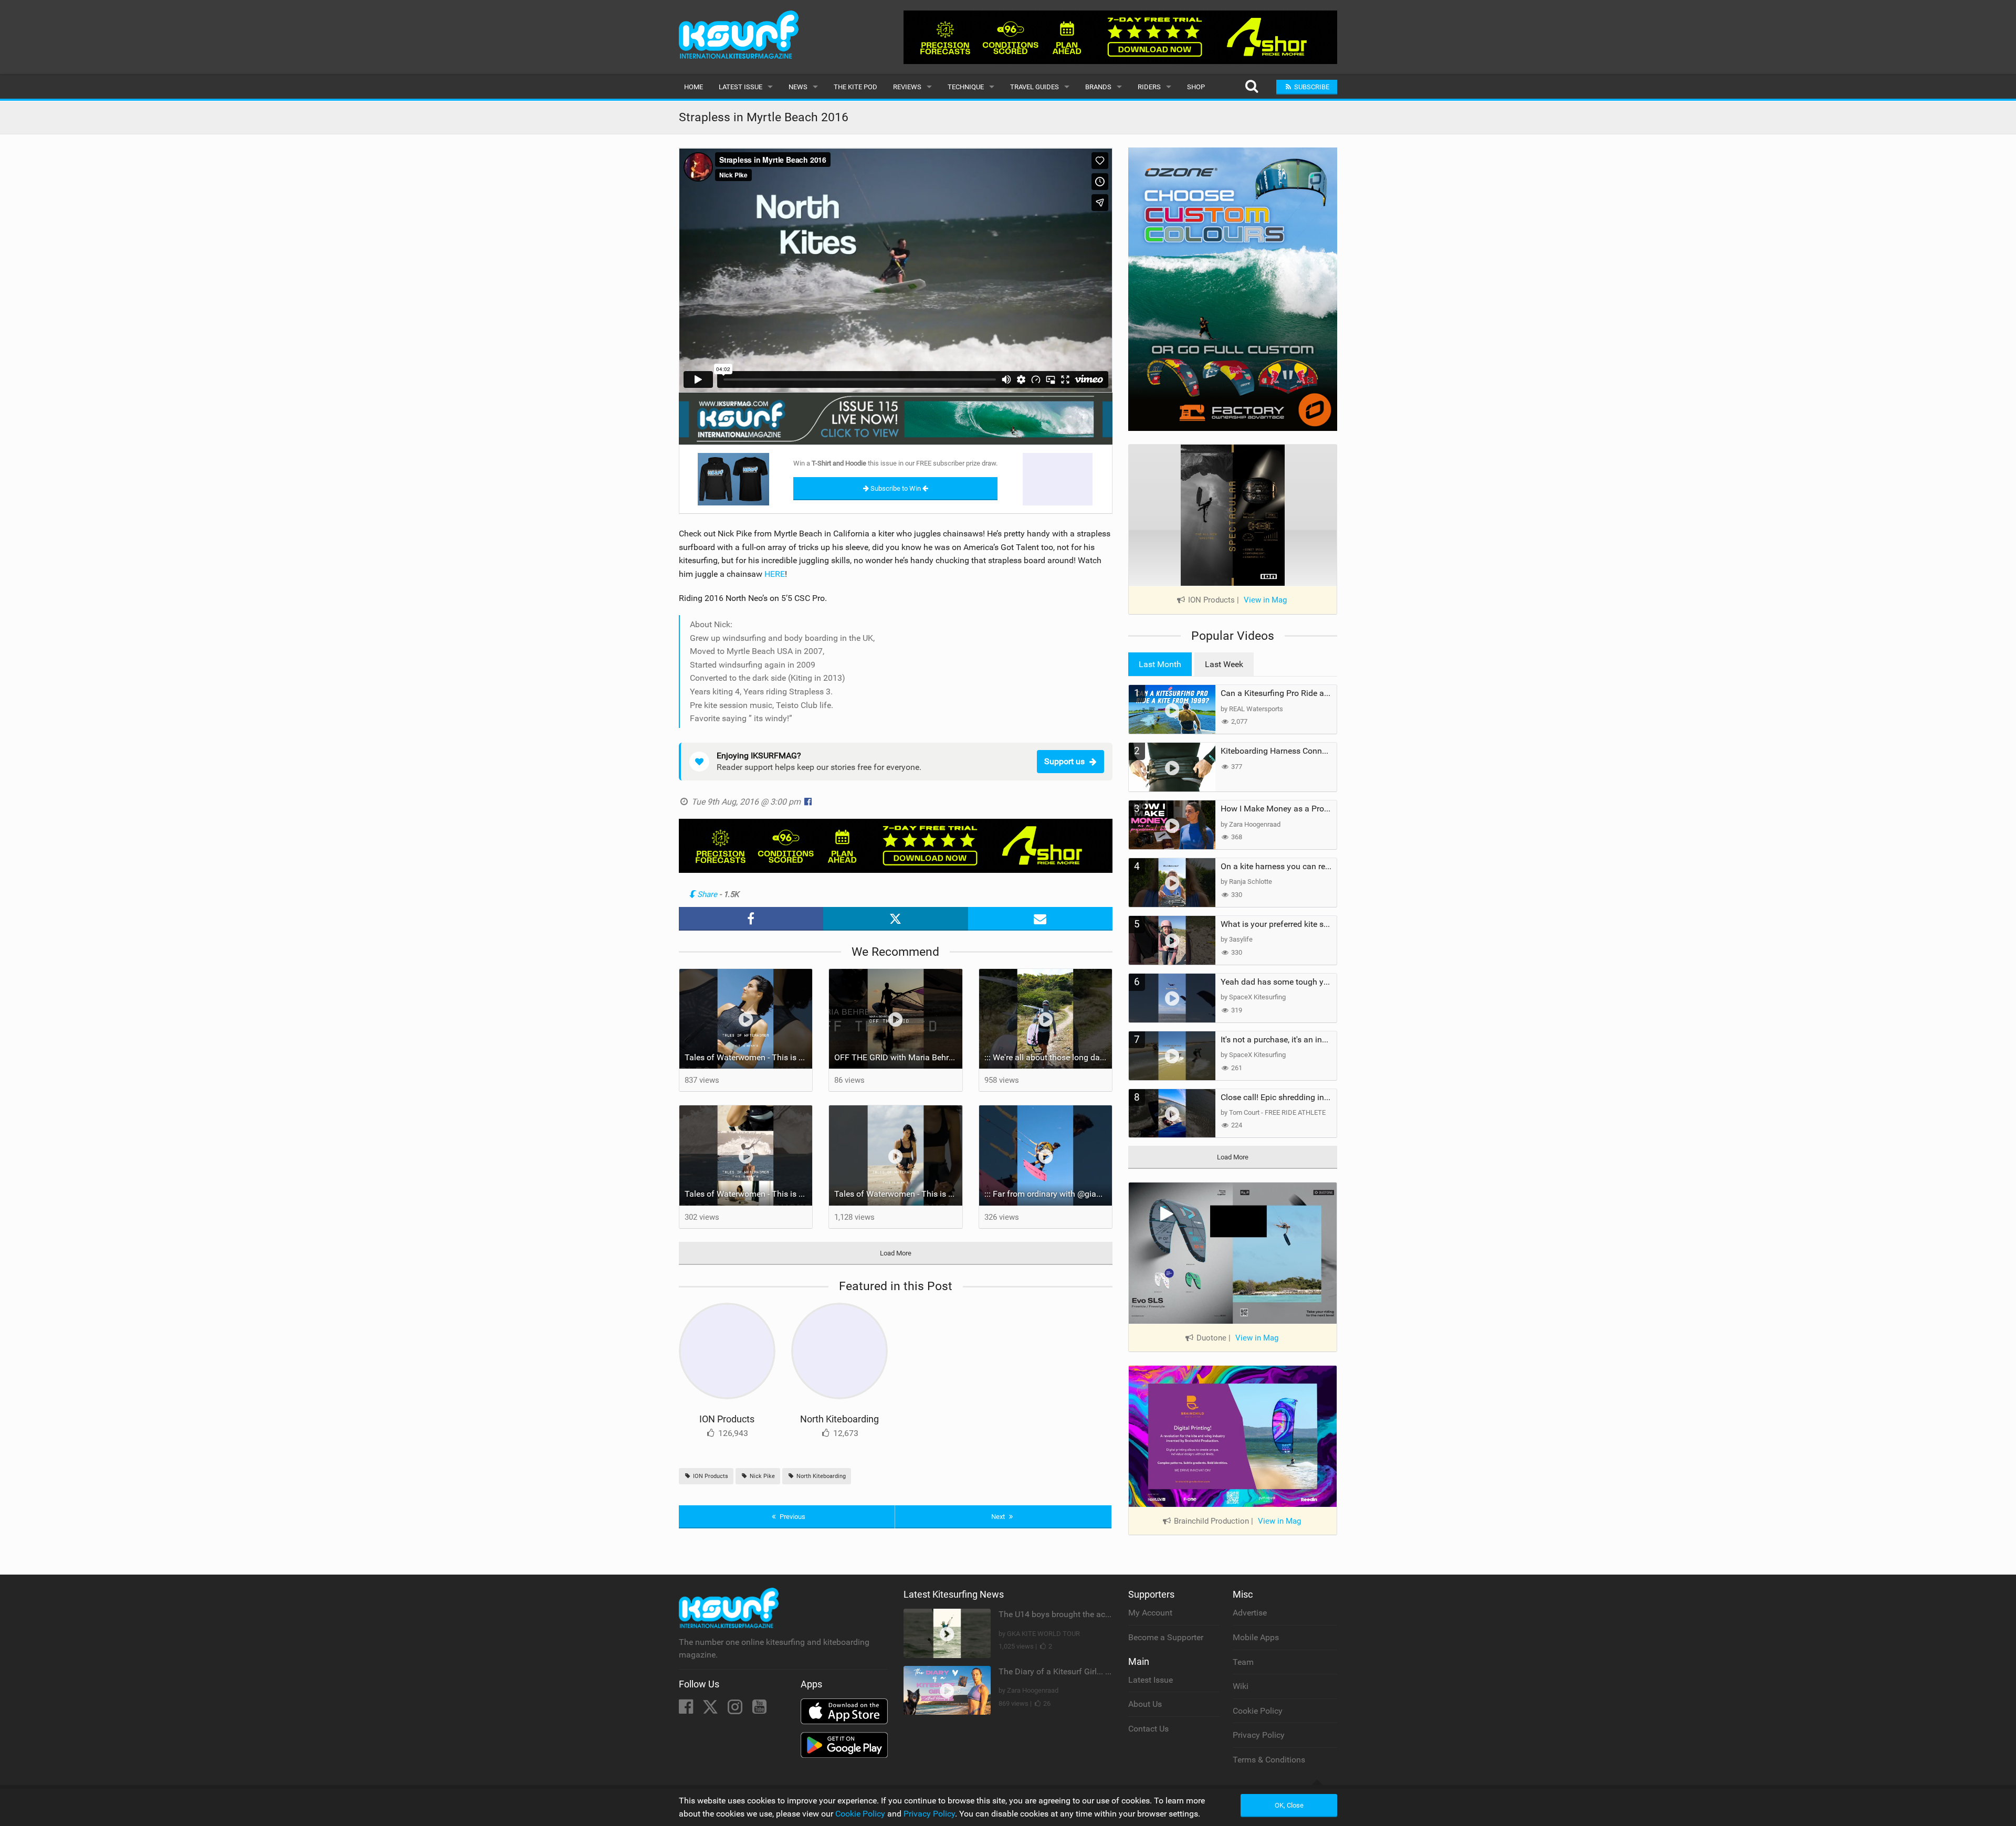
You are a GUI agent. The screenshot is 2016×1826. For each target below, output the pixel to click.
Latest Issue (741, 87)
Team (1243, 1662)
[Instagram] (736, 1710)
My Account (1150, 1613)
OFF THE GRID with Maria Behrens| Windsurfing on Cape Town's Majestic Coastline (898, 1057)
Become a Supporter (1166, 1637)
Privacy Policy (1259, 1735)
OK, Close (1289, 1805)
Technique (966, 87)
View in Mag (1265, 600)
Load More (896, 1253)
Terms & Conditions (1269, 1760)
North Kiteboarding (839, 1419)
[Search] (1251, 87)
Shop (1196, 87)
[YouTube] (759, 1710)
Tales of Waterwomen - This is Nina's (749, 1057)
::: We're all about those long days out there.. (1048, 1057)
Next (999, 1517)
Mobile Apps (1256, 1637)
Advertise (1250, 1613)
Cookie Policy (1258, 1711)
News (798, 87)
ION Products (727, 1419)
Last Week (1224, 664)
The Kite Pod (855, 87)
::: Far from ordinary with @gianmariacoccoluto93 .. (1048, 1194)
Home (694, 87)
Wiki (1241, 1686)
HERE (775, 574)
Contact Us (1148, 1729)
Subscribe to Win (896, 488)
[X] (711, 1710)
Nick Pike (762, 1476)
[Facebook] (687, 1710)
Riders (1149, 87)
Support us (1064, 761)
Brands (1098, 87)
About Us (1145, 1704)
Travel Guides (1035, 87)
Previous (792, 1517)
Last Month (1160, 664)
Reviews (907, 87)
